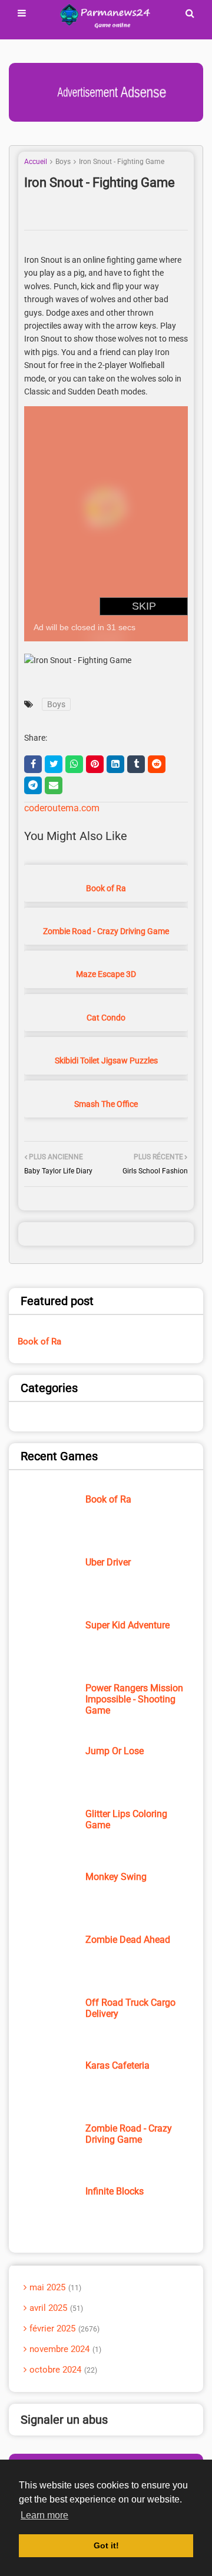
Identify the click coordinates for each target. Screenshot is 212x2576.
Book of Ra (106, 888)
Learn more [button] (44, 2515)
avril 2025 (55, 2308)
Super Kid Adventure (127, 1625)
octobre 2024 (62, 2370)
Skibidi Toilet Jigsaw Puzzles (106, 1060)
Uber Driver (108, 1562)
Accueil (36, 162)
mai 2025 (54, 2287)
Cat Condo (106, 1018)
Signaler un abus (64, 2420)
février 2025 (63, 2329)
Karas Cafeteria (117, 2065)
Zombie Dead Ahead (128, 1940)
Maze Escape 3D (106, 974)
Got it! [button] (106, 2545)
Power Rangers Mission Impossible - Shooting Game (134, 1699)
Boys (63, 162)
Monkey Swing (116, 1877)
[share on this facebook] (33, 764)
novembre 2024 (64, 2349)
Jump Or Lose (115, 1751)
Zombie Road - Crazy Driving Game (106, 931)
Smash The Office (106, 1104)
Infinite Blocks (115, 2191)
